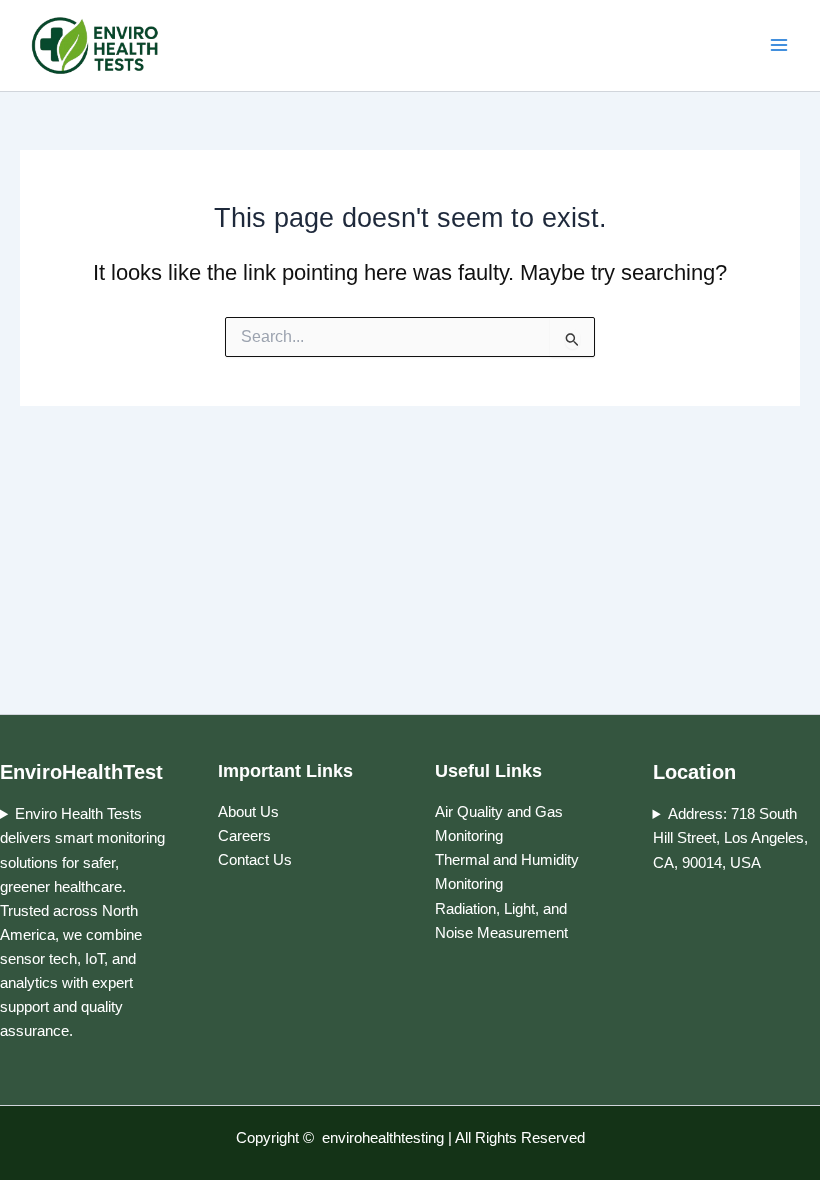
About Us (248, 812)
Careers (249, 836)
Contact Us (255, 860)
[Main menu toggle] (779, 46)
